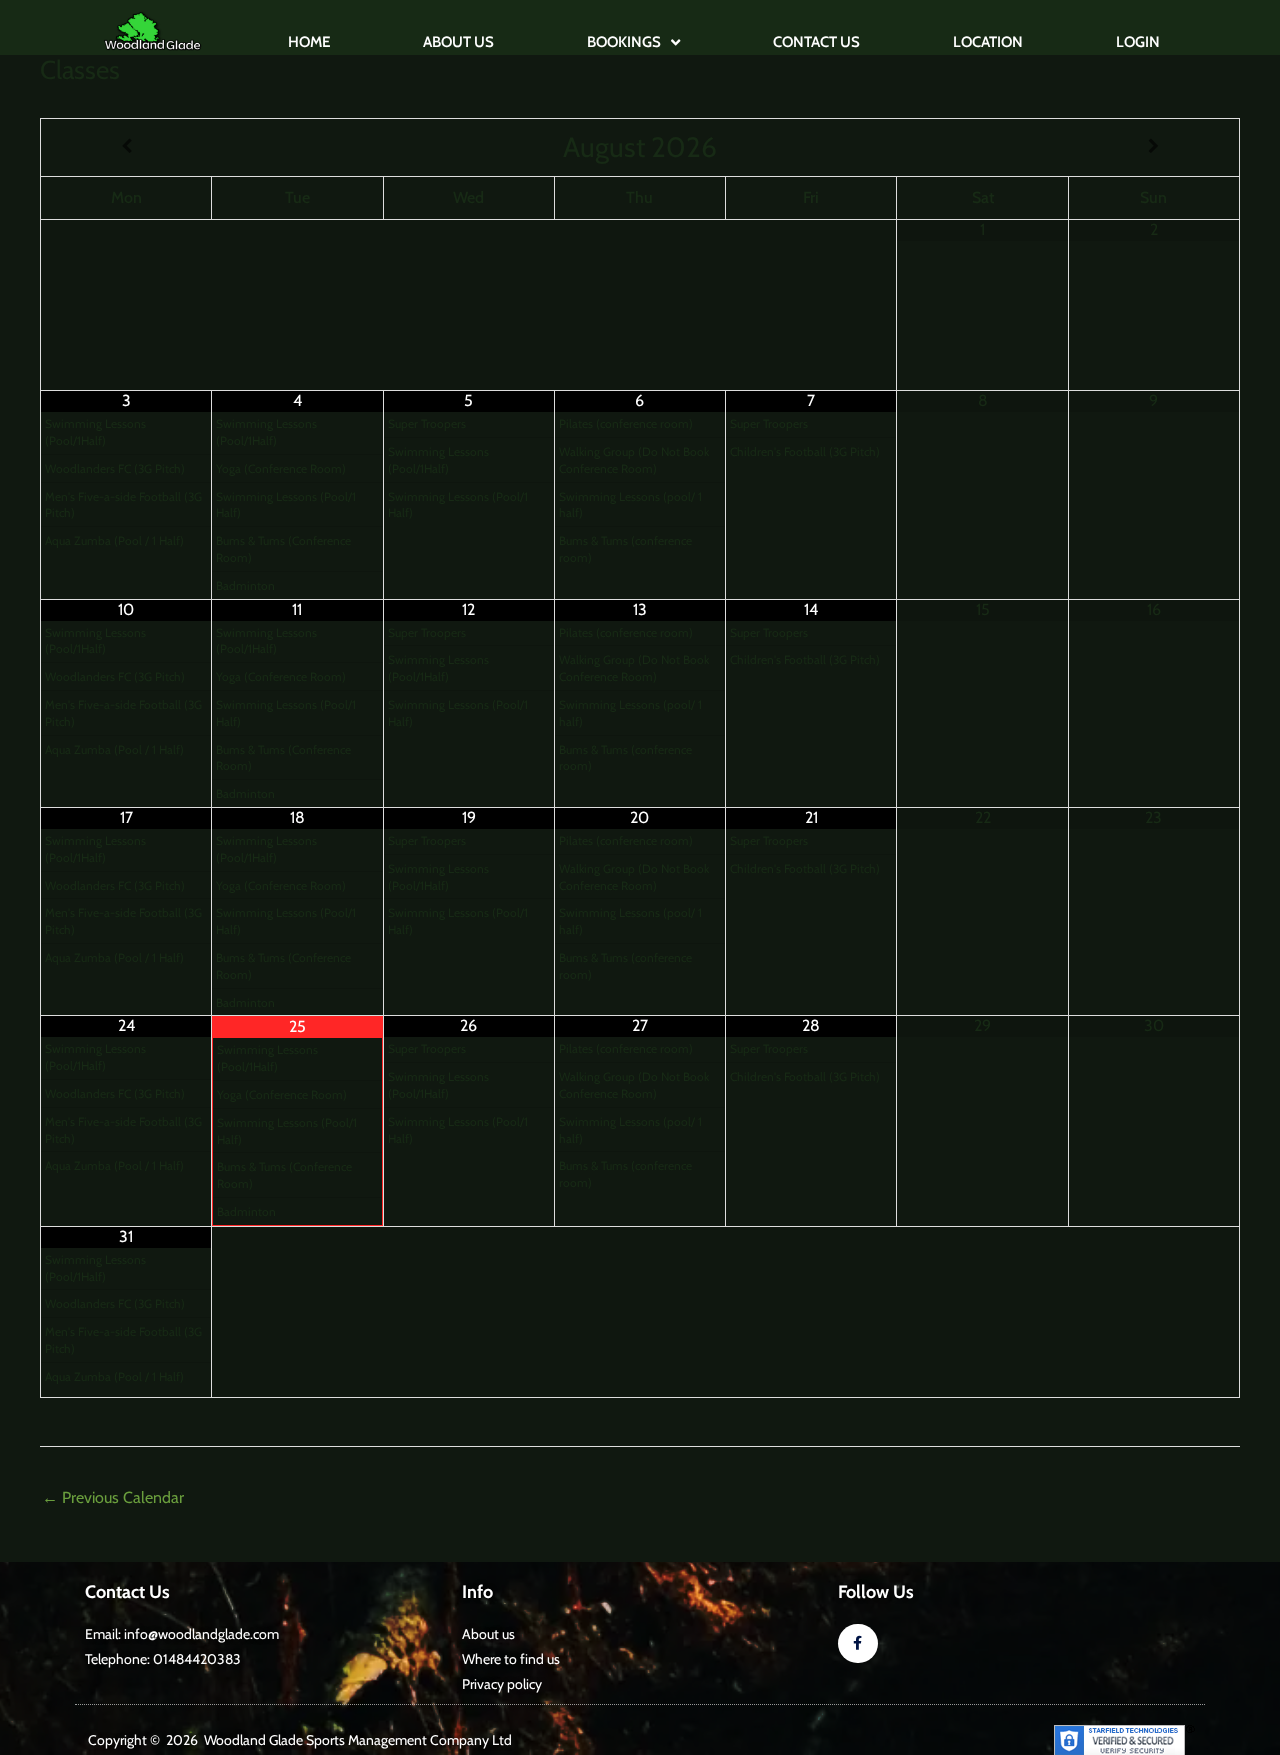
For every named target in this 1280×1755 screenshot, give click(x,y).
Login (1138, 42)
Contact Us (816, 42)
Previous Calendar (113, 1497)
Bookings (624, 42)
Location (988, 42)
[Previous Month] (126, 146)
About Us (458, 42)
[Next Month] (1154, 146)
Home (309, 42)
